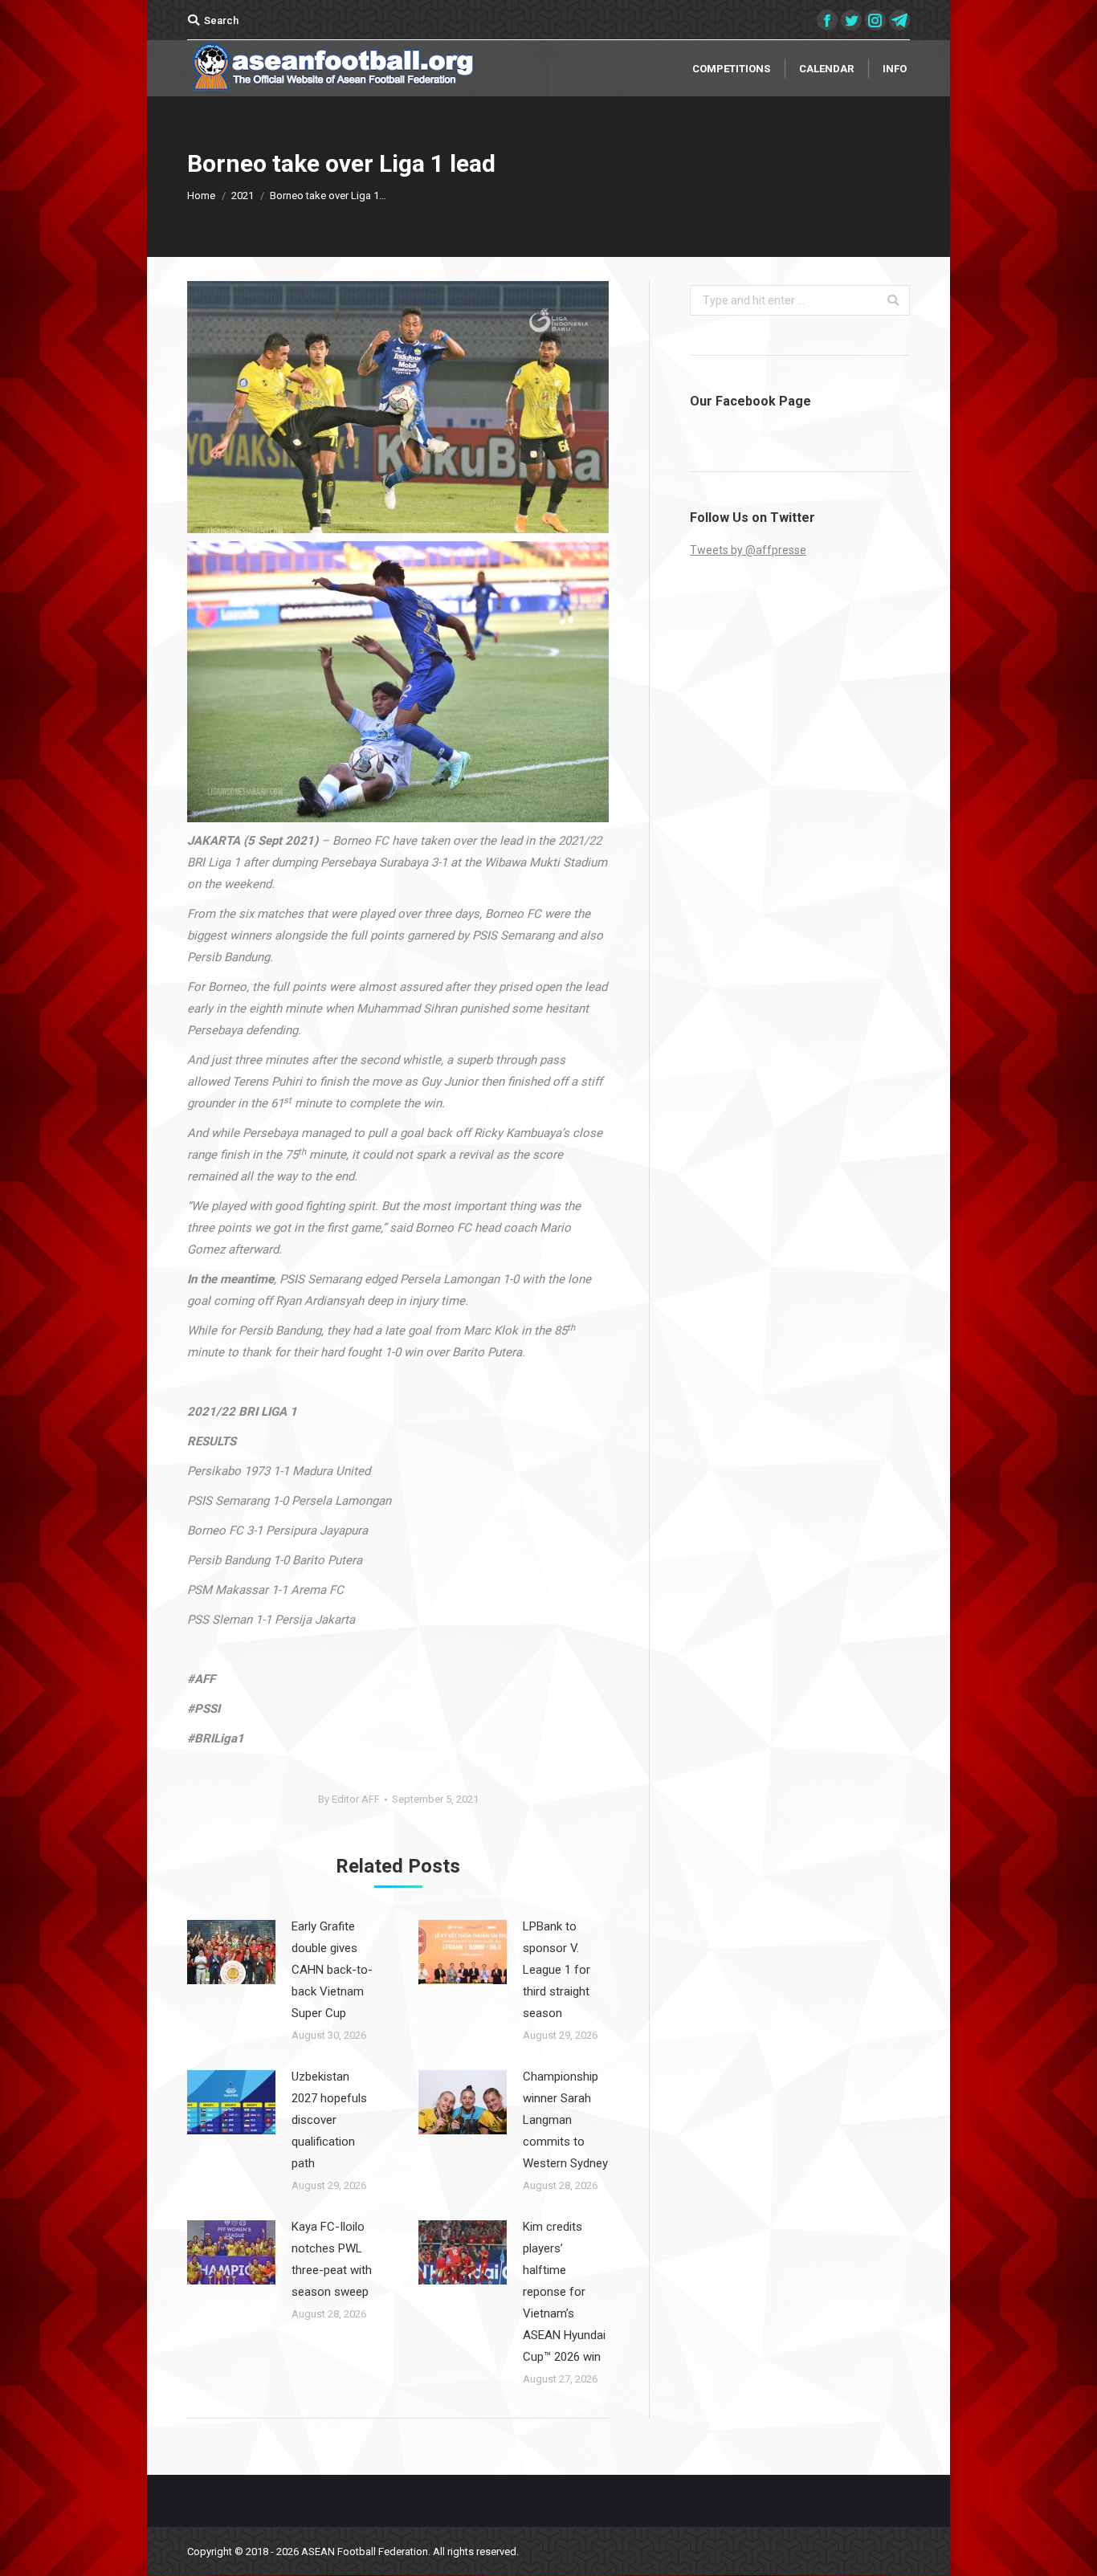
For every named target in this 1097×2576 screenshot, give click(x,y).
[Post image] (231, 1952)
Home (201, 196)
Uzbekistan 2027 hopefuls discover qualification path (329, 2120)
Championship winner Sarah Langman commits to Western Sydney (565, 2120)
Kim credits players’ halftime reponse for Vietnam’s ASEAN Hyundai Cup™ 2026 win (564, 2292)
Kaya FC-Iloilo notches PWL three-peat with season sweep (332, 2259)
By (349, 1799)
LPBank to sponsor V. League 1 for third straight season (557, 1970)
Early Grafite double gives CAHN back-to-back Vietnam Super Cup (332, 1970)
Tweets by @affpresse (748, 550)
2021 (243, 196)
